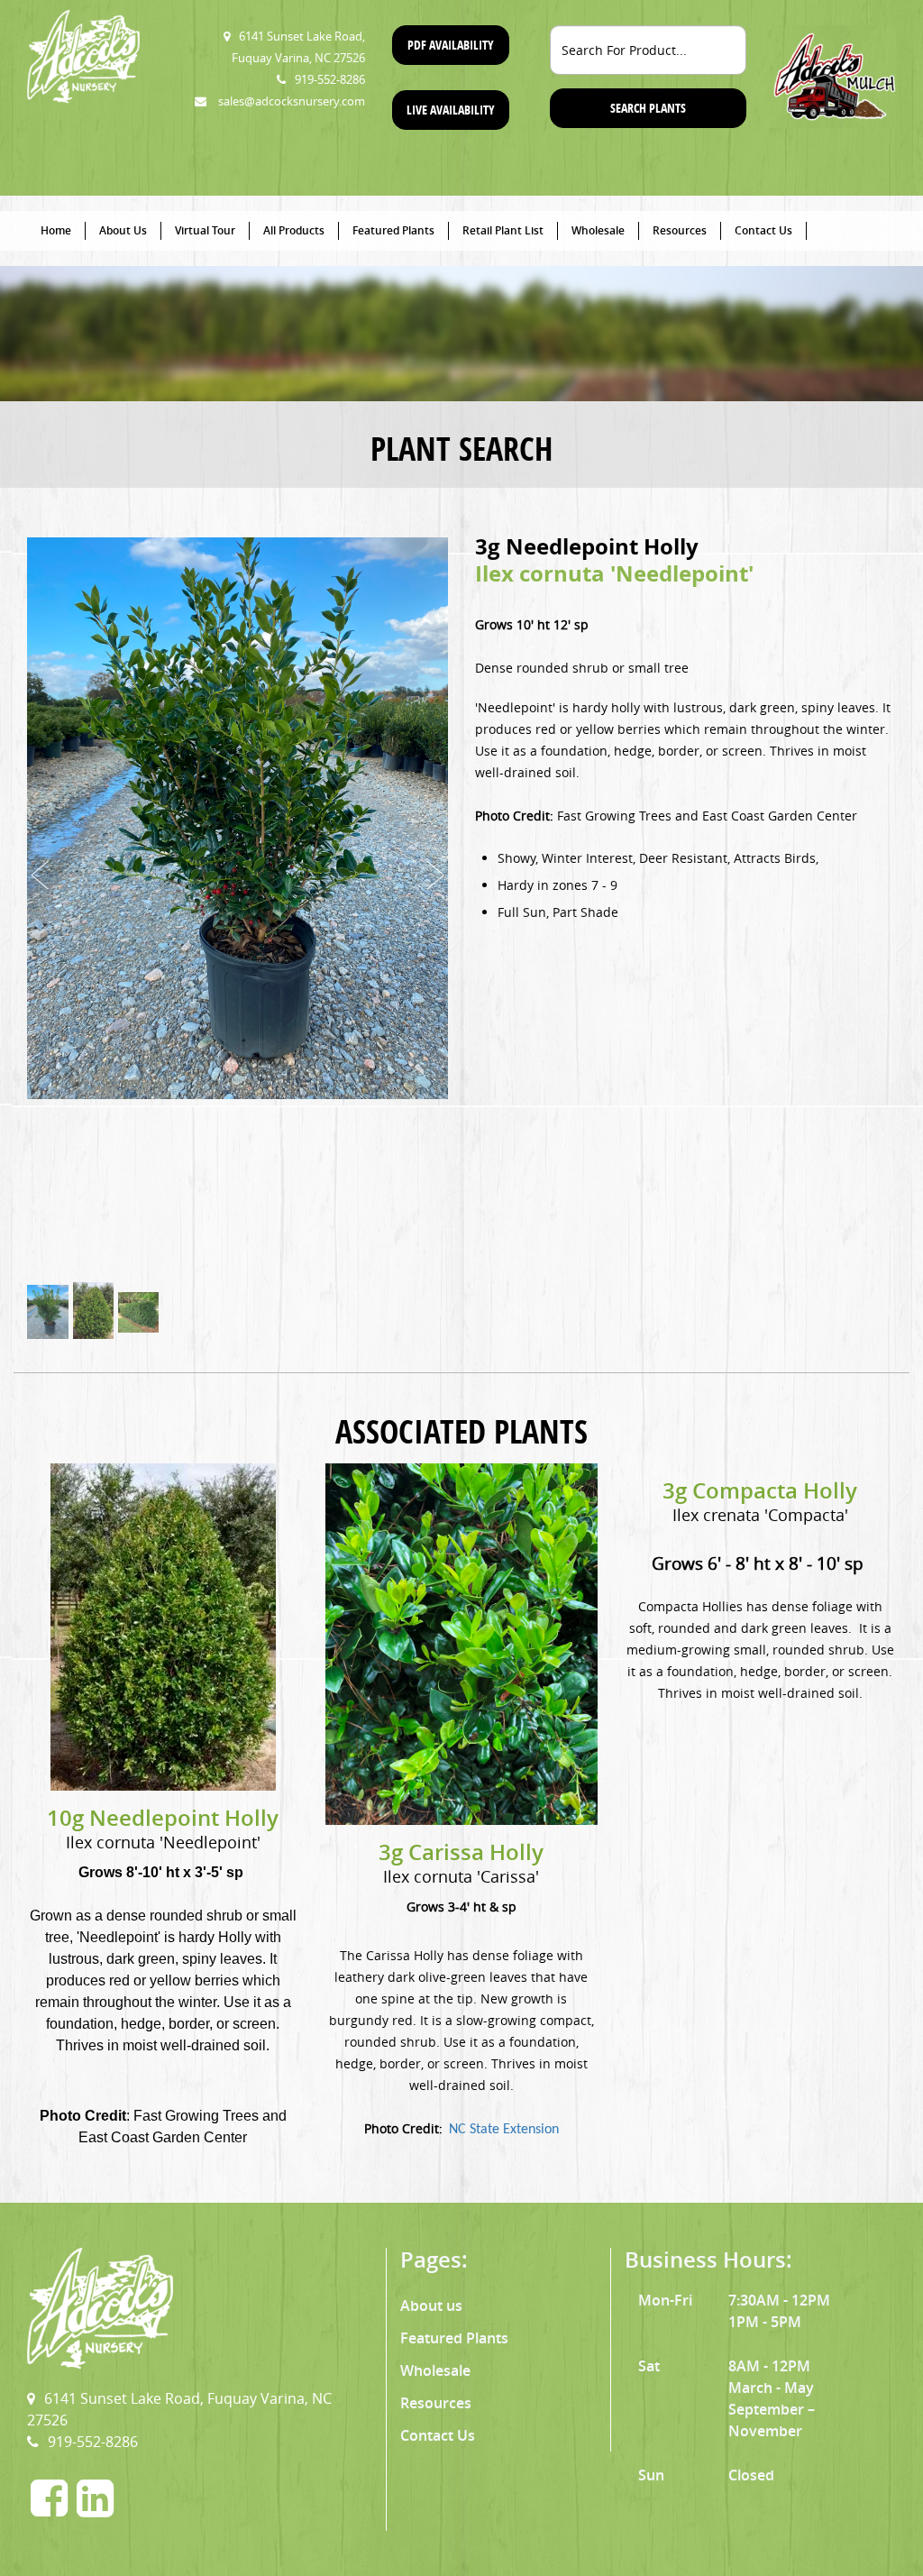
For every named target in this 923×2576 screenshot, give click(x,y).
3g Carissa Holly (461, 1852)
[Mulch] (835, 75)
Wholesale (598, 230)
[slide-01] (47, 1312)
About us (431, 2306)
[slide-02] (93, 1312)
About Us (123, 230)
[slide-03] (138, 1312)
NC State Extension (504, 2130)
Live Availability (451, 110)
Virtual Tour (205, 230)
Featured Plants (393, 230)
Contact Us (763, 230)
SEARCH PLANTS (648, 108)
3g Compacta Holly (760, 1490)
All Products (294, 230)
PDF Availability (451, 45)
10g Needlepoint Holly (163, 1818)
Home (56, 230)
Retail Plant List (503, 230)
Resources (680, 230)
